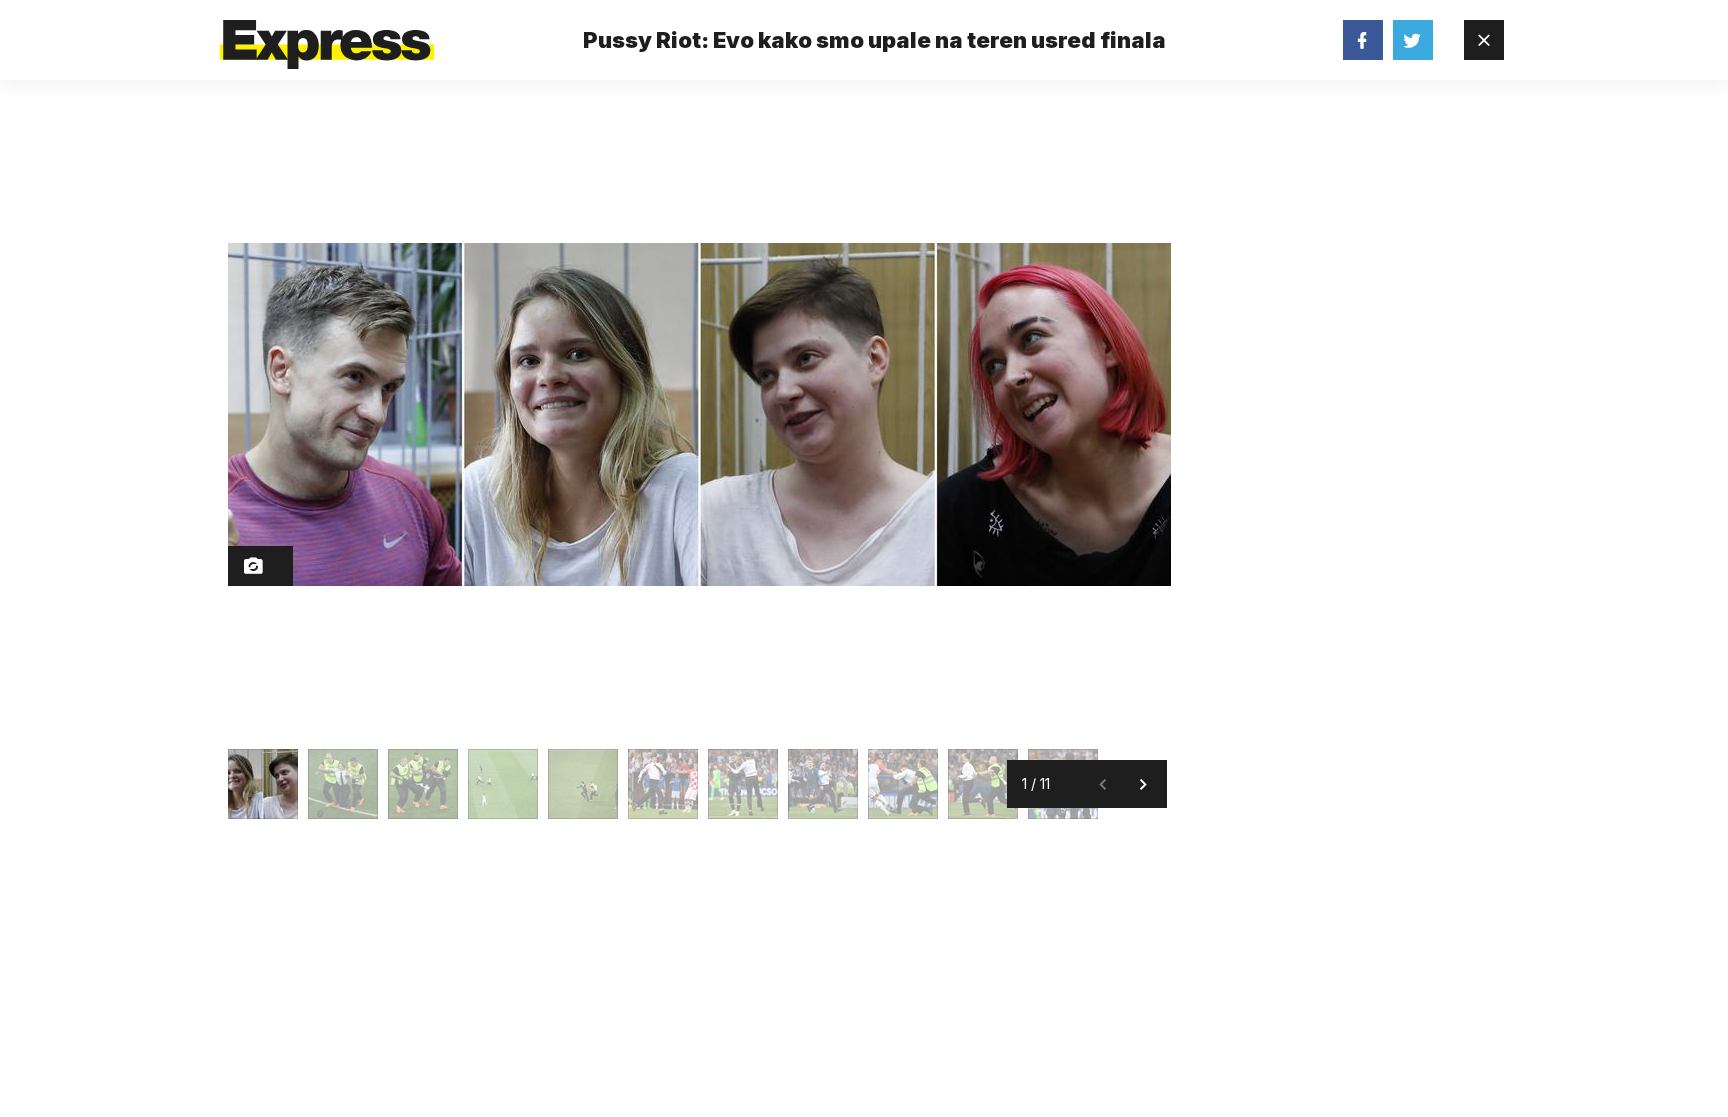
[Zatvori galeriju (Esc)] (1484, 40)
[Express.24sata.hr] (327, 34)
